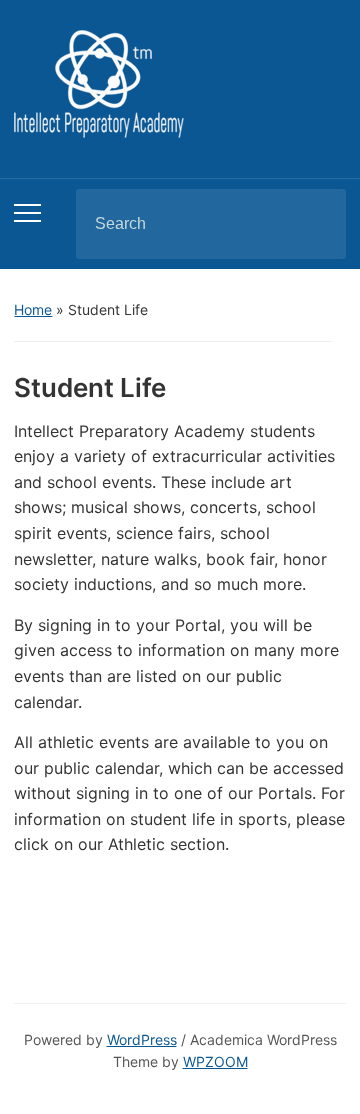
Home (33, 309)
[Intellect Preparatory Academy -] (99, 82)
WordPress (142, 1039)
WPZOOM (215, 1061)
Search (314, 224)
